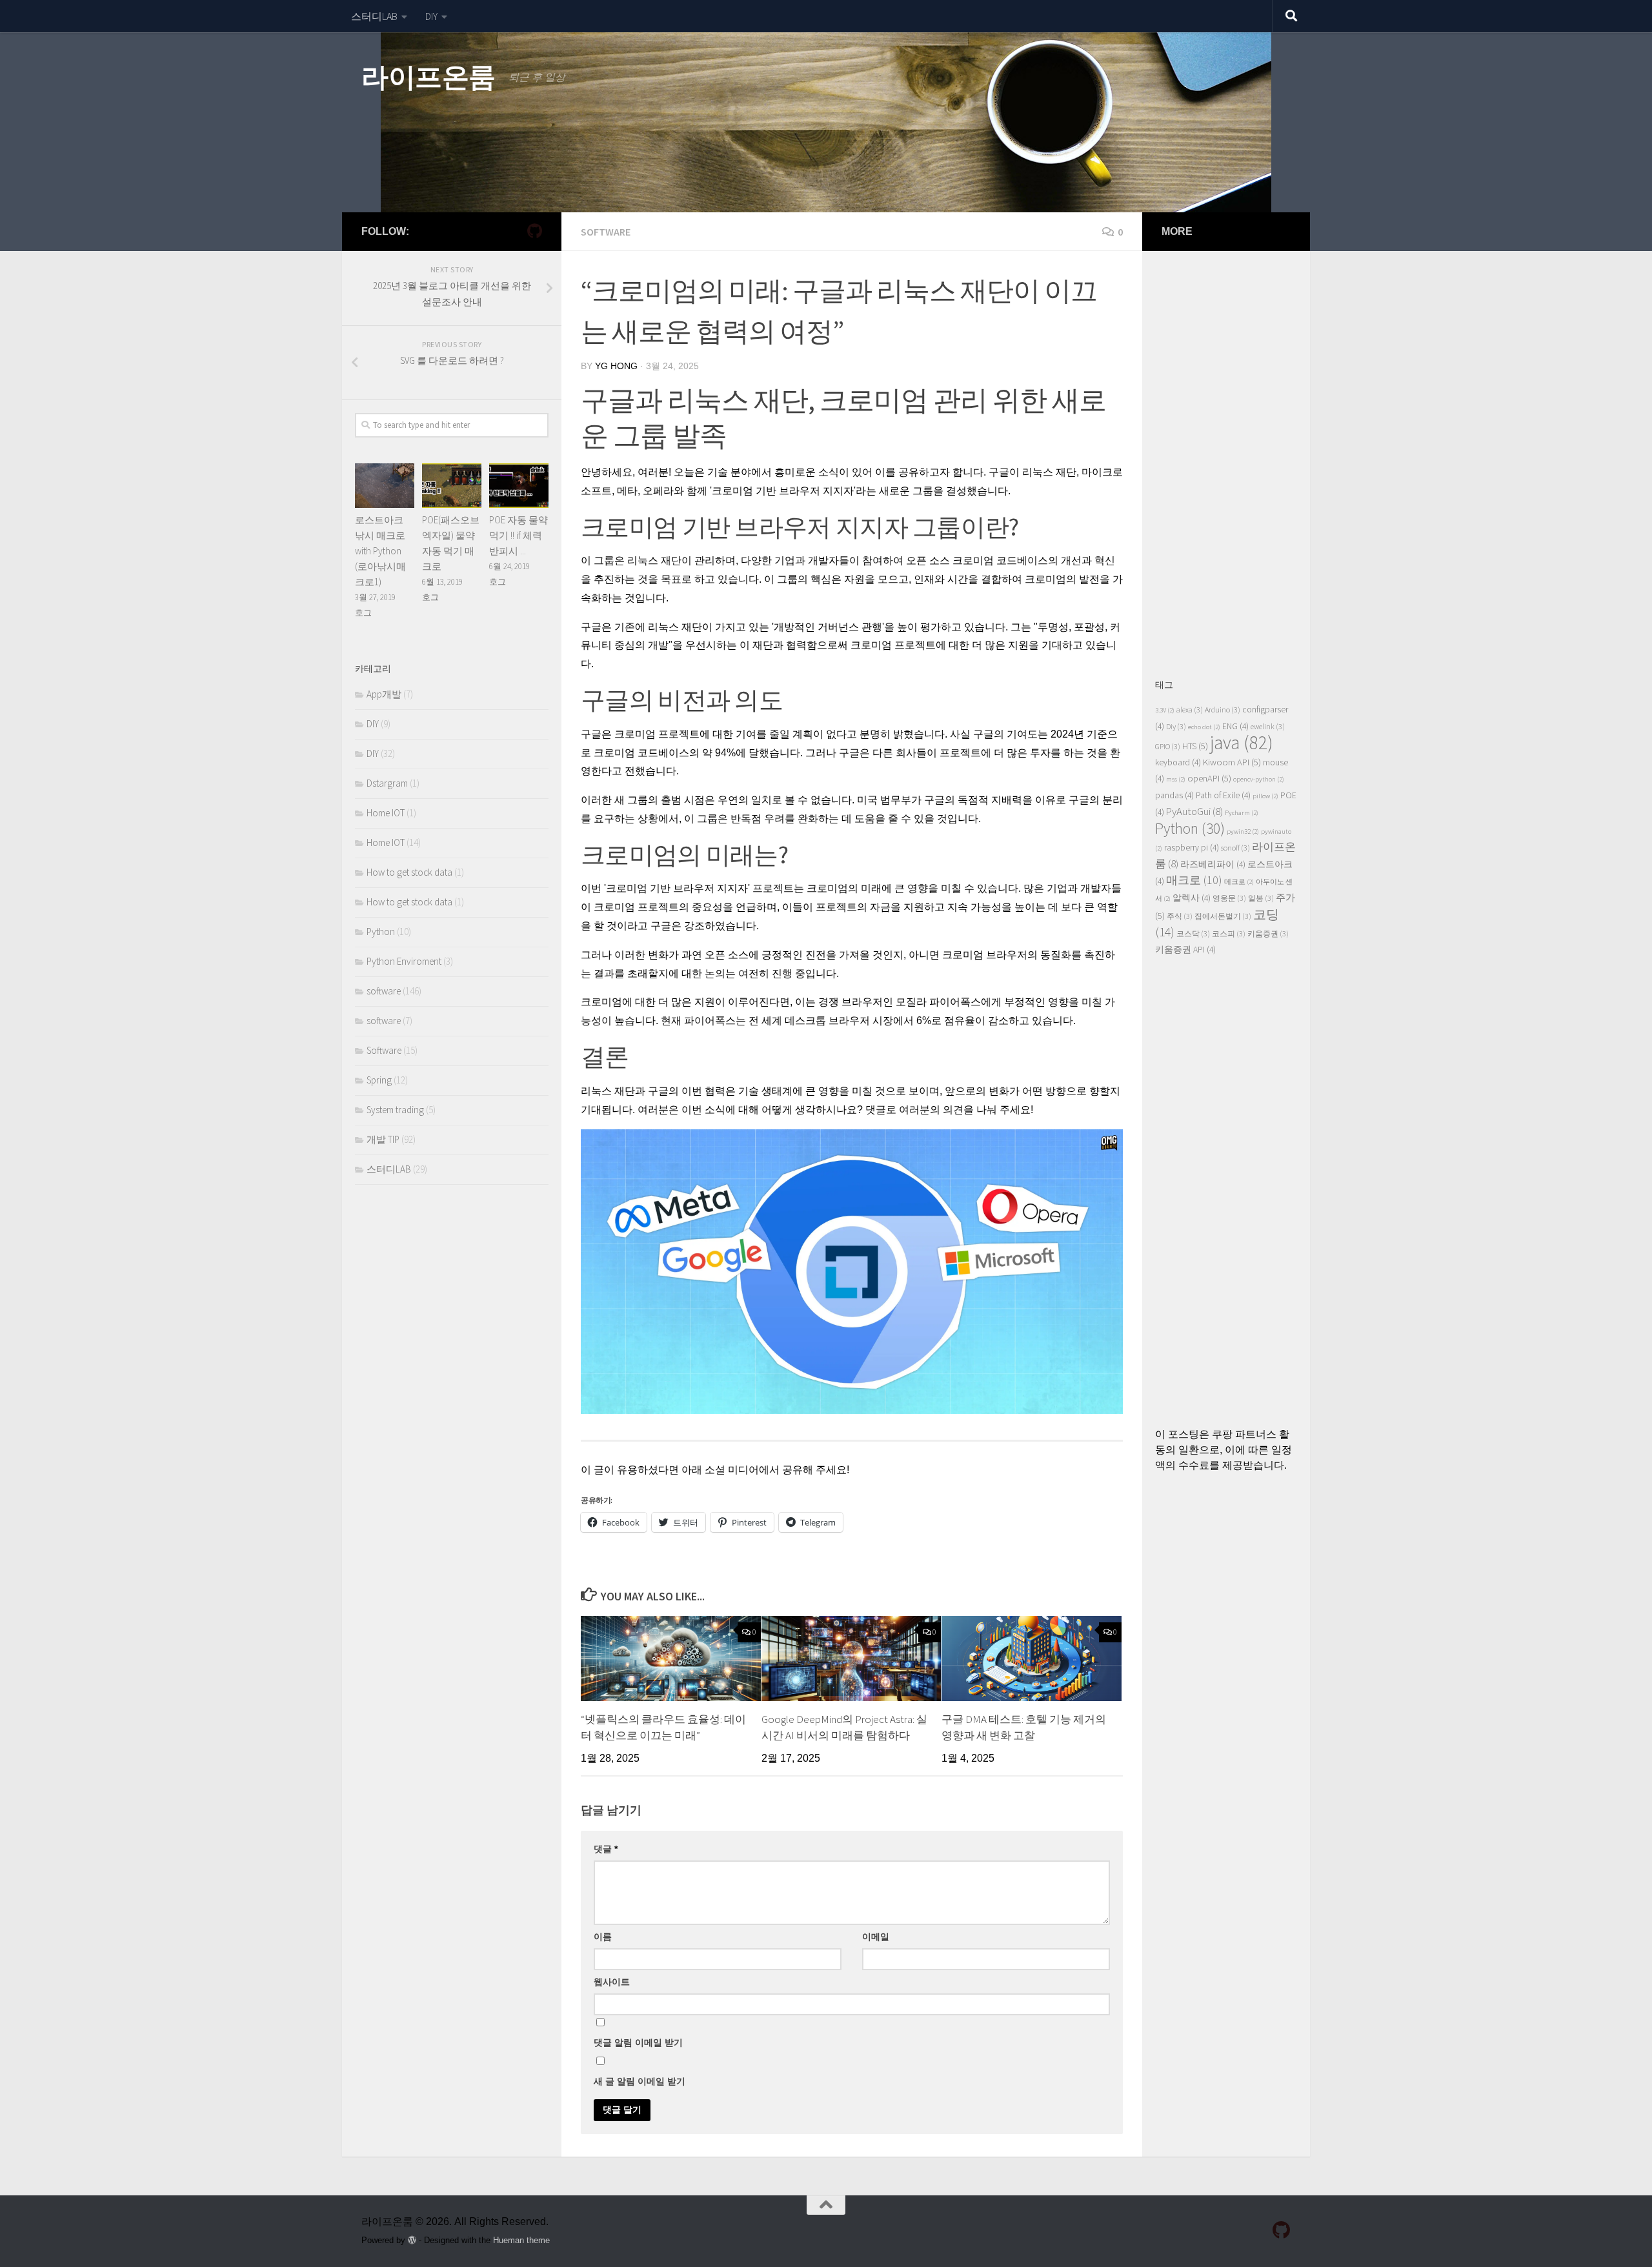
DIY (431, 16)
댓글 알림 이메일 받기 (638, 2042)
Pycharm (1242, 813)
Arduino (1223, 710)
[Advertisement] (1226, 458)
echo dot (1204, 727)
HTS (1195, 746)
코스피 (1229, 933)
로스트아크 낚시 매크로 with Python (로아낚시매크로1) (380, 551)
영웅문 (1229, 898)
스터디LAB (374, 16)
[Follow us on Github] (534, 231)
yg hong (616, 366)
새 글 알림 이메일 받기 (640, 2081)
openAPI (1209, 778)
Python (381, 932)
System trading (395, 1110)
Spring (379, 1080)
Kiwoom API (1232, 762)
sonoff (1235, 848)
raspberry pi (1192, 848)
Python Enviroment (404, 961)
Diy (1176, 726)
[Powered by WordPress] (412, 2240)
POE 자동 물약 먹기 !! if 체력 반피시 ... (519, 535)
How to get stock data (409, 872)
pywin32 (1243, 831)
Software (384, 1050)
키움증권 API (1185, 950)
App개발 (384, 694)
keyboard (1178, 762)
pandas (1174, 795)
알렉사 (1192, 898)
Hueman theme (521, 2240)
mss (1176, 779)
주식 (1180, 916)
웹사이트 (612, 1982)
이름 (603, 1937)
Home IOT (386, 813)
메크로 (1239, 882)
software (606, 232)
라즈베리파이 (1213, 864)
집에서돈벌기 (1223, 916)
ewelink (1268, 726)
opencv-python (1259, 779)
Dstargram (387, 783)
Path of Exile (1223, 795)
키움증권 (1268, 933)
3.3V (1165, 710)
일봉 (1261, 898)
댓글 (606, 1849)
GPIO (1168, 746)
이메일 (876, 1937)
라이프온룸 (428, 77)
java (1242, 742)
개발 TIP (383, 1139)
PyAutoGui (1194, 811)
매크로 (1194, 880)
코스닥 (1193, 933)
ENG (1235, 726)
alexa (1190, 710)
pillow (1265, 796)
